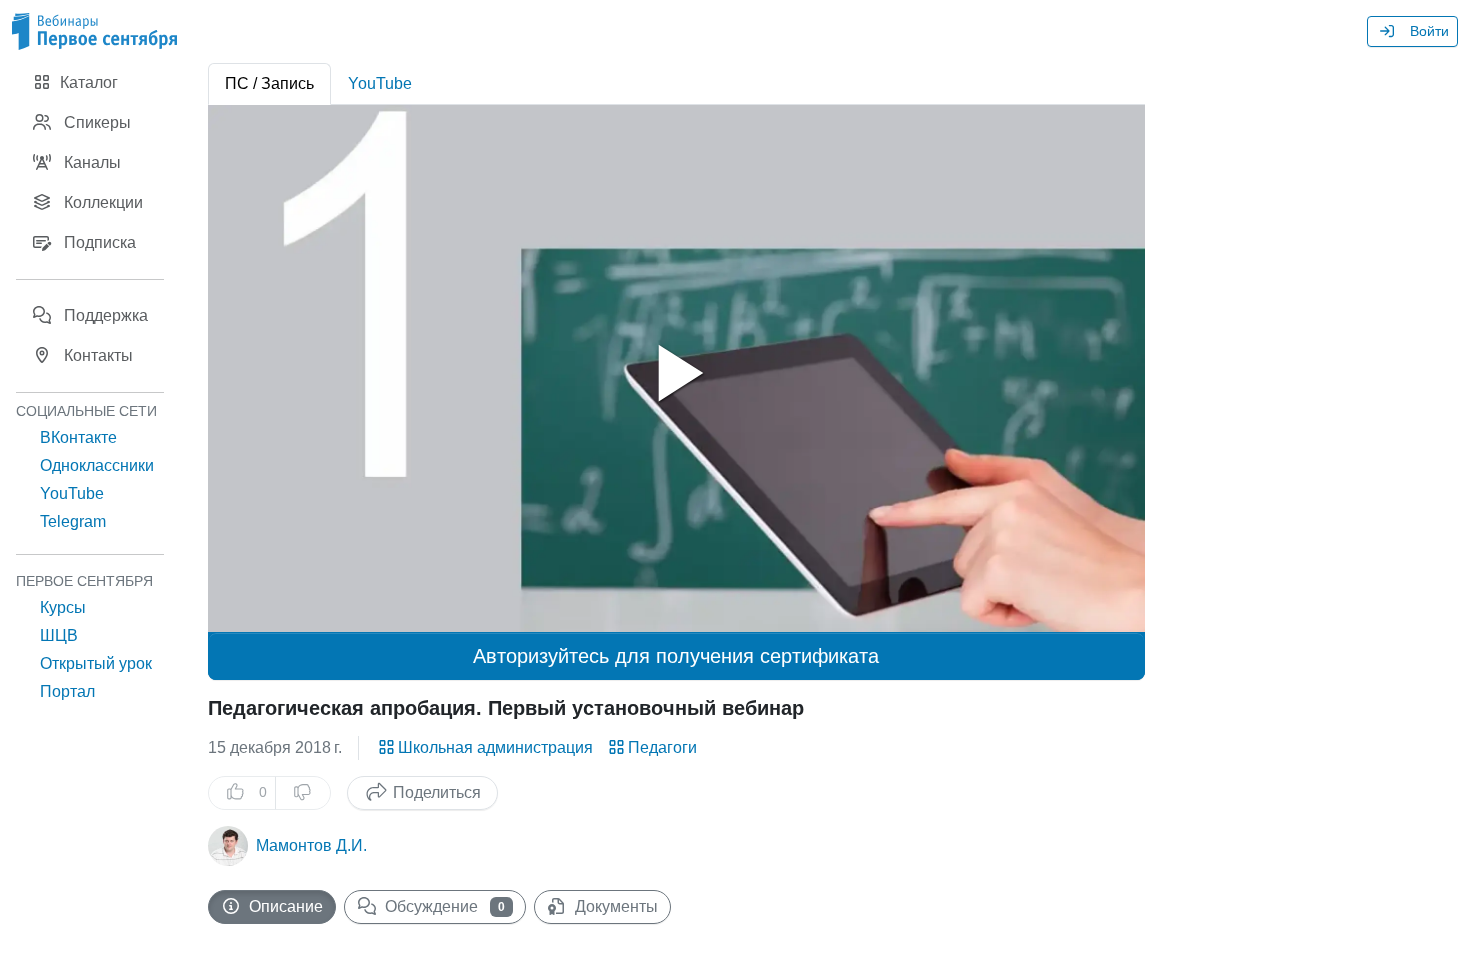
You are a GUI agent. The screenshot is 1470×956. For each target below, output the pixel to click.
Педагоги (662, 747)
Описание (284, 906)
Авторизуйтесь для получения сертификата (676, 656)
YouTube (72, 493)
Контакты (96, 355)
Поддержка (104, 315)
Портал (67, 691)
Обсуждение (443, 906)
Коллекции (101, 202)
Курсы (63, 607)
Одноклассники (97, 465)
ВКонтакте (78, 437)
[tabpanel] (676, 368)
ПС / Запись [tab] (269, 83)
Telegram (73, 521)
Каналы (90, 162)
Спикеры (95, 122)
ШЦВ (59, 635)
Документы (614, 906)
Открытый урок (96, 663)
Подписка (98, 242)
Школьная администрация (495, 747)
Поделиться (435, 792)
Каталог (87, 82)
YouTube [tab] (380, 83)
